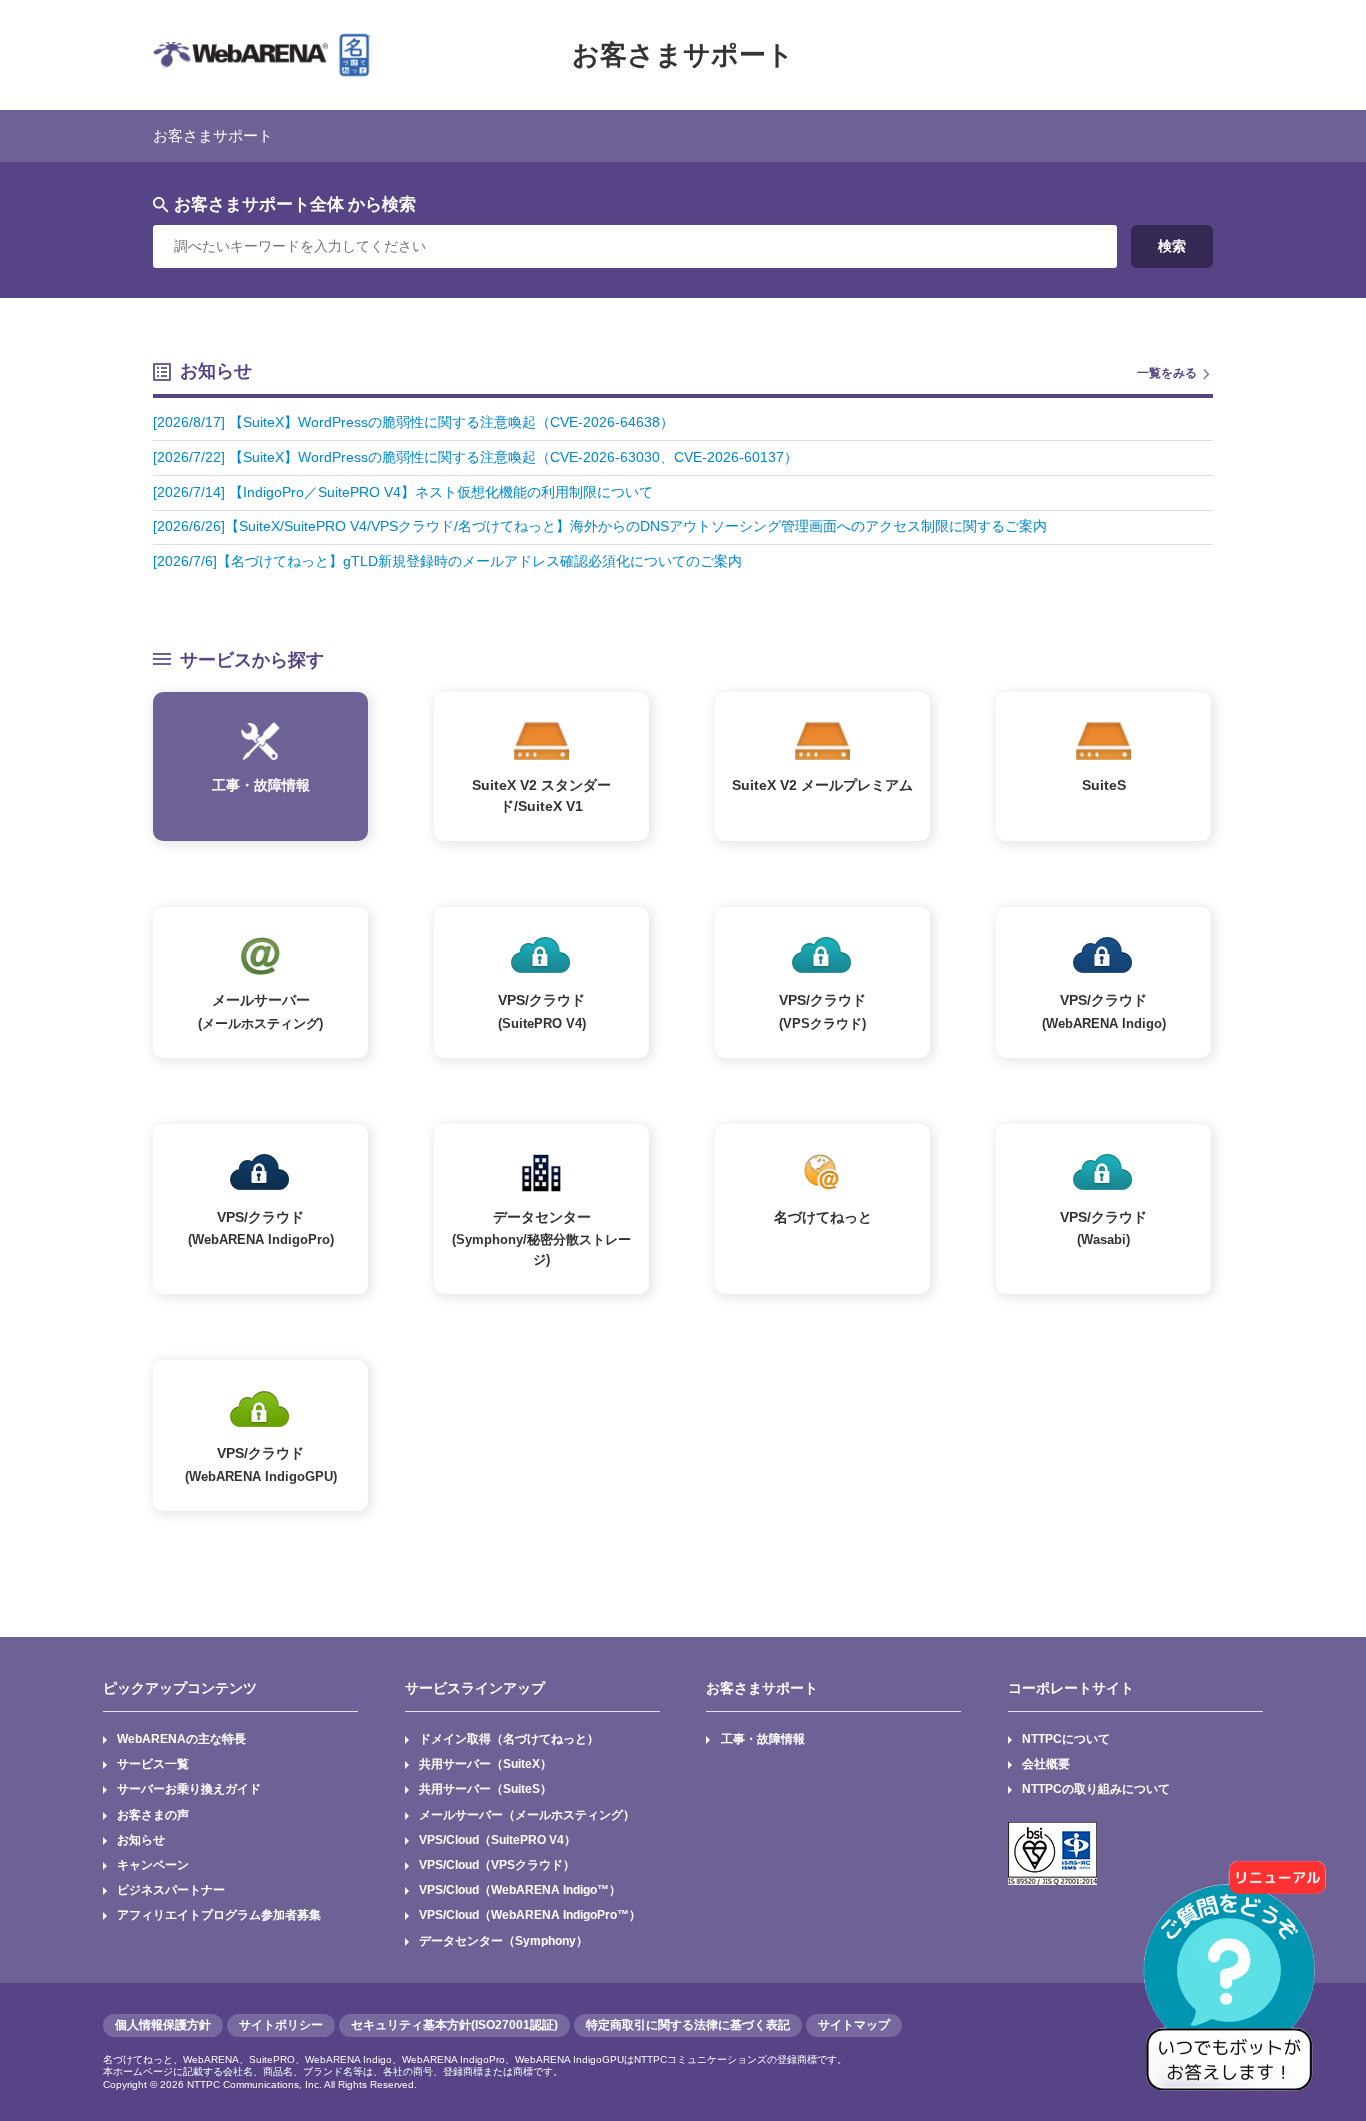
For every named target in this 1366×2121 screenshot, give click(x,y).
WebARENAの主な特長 (181, 1739)
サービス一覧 (153, 1764)
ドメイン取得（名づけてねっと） (509, 1739)
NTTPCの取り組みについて (1096, 1789)
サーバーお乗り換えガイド (189, 1789)
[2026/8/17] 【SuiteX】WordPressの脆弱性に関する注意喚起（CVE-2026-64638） (413, 422)
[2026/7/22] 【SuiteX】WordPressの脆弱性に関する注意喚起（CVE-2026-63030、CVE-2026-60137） (475, 457)
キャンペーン (153, 1865)
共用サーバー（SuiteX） (485, 1764)
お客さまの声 (153, 1815)
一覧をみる (1167, 373)
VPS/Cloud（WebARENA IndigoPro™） (530, 1915)
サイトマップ (854, 2025)
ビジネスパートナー (171, 1890)
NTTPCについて (1066, 1739)
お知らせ (141, 1840)
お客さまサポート (683, 55)
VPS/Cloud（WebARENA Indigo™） (520, 1890)
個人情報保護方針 (163, 2025)
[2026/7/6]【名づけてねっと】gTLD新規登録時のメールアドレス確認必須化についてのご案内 (447, 561)
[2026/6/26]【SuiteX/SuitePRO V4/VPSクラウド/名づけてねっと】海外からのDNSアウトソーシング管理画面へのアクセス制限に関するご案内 (600, 526)
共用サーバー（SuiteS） (485, 1789)
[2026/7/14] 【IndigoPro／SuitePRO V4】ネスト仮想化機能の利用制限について (403, 492)
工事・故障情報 (763, 1739)
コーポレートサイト (1071, 1688)
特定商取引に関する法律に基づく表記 (688, 2025)
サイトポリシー (281, 2025)
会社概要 (1046, 1764)
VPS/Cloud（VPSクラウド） (497, 1865)
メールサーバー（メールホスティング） (527, 1815)
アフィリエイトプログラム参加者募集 (219, 1915)
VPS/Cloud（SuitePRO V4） (497, 1840)
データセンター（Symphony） (503, 1941)
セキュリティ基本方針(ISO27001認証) (454, 2025)
